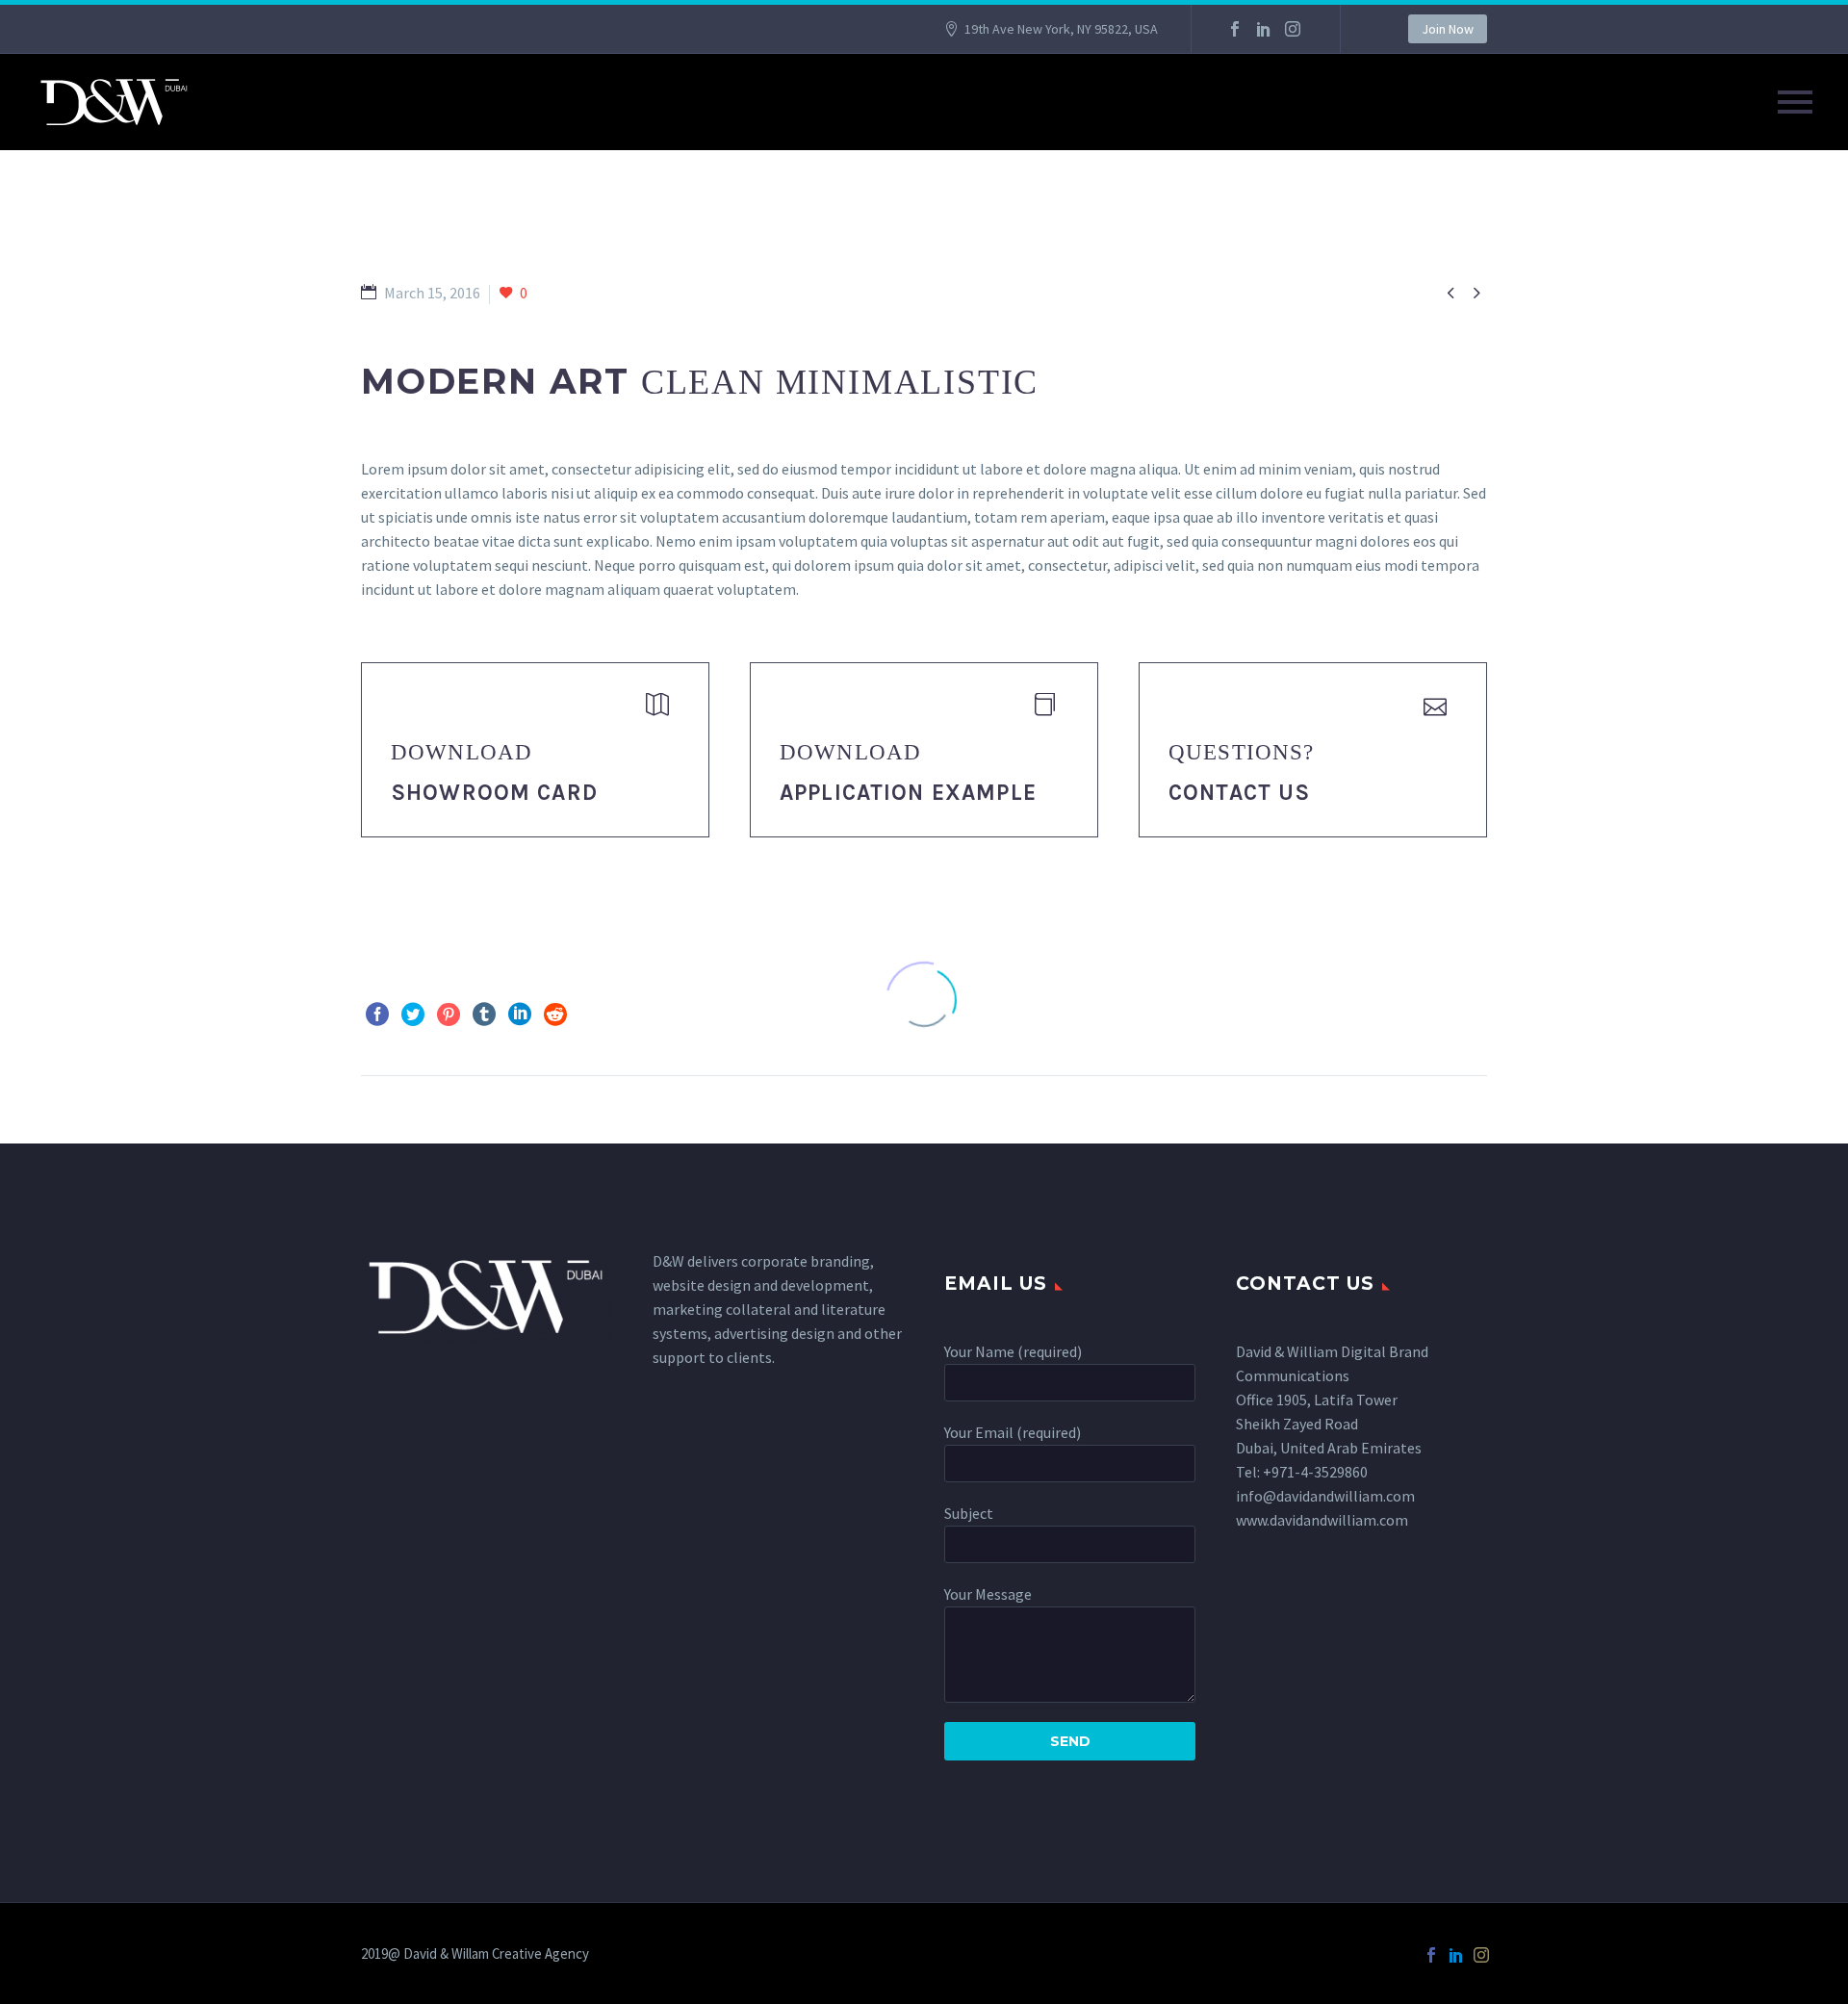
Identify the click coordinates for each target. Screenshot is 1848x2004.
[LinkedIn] (1264, 29)
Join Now (1448, 29)
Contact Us (1240, 793)
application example (908, 793)
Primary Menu (1795, 102)
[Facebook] (1235, 29)
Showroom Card (494, 793)
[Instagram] (1293, 29)
